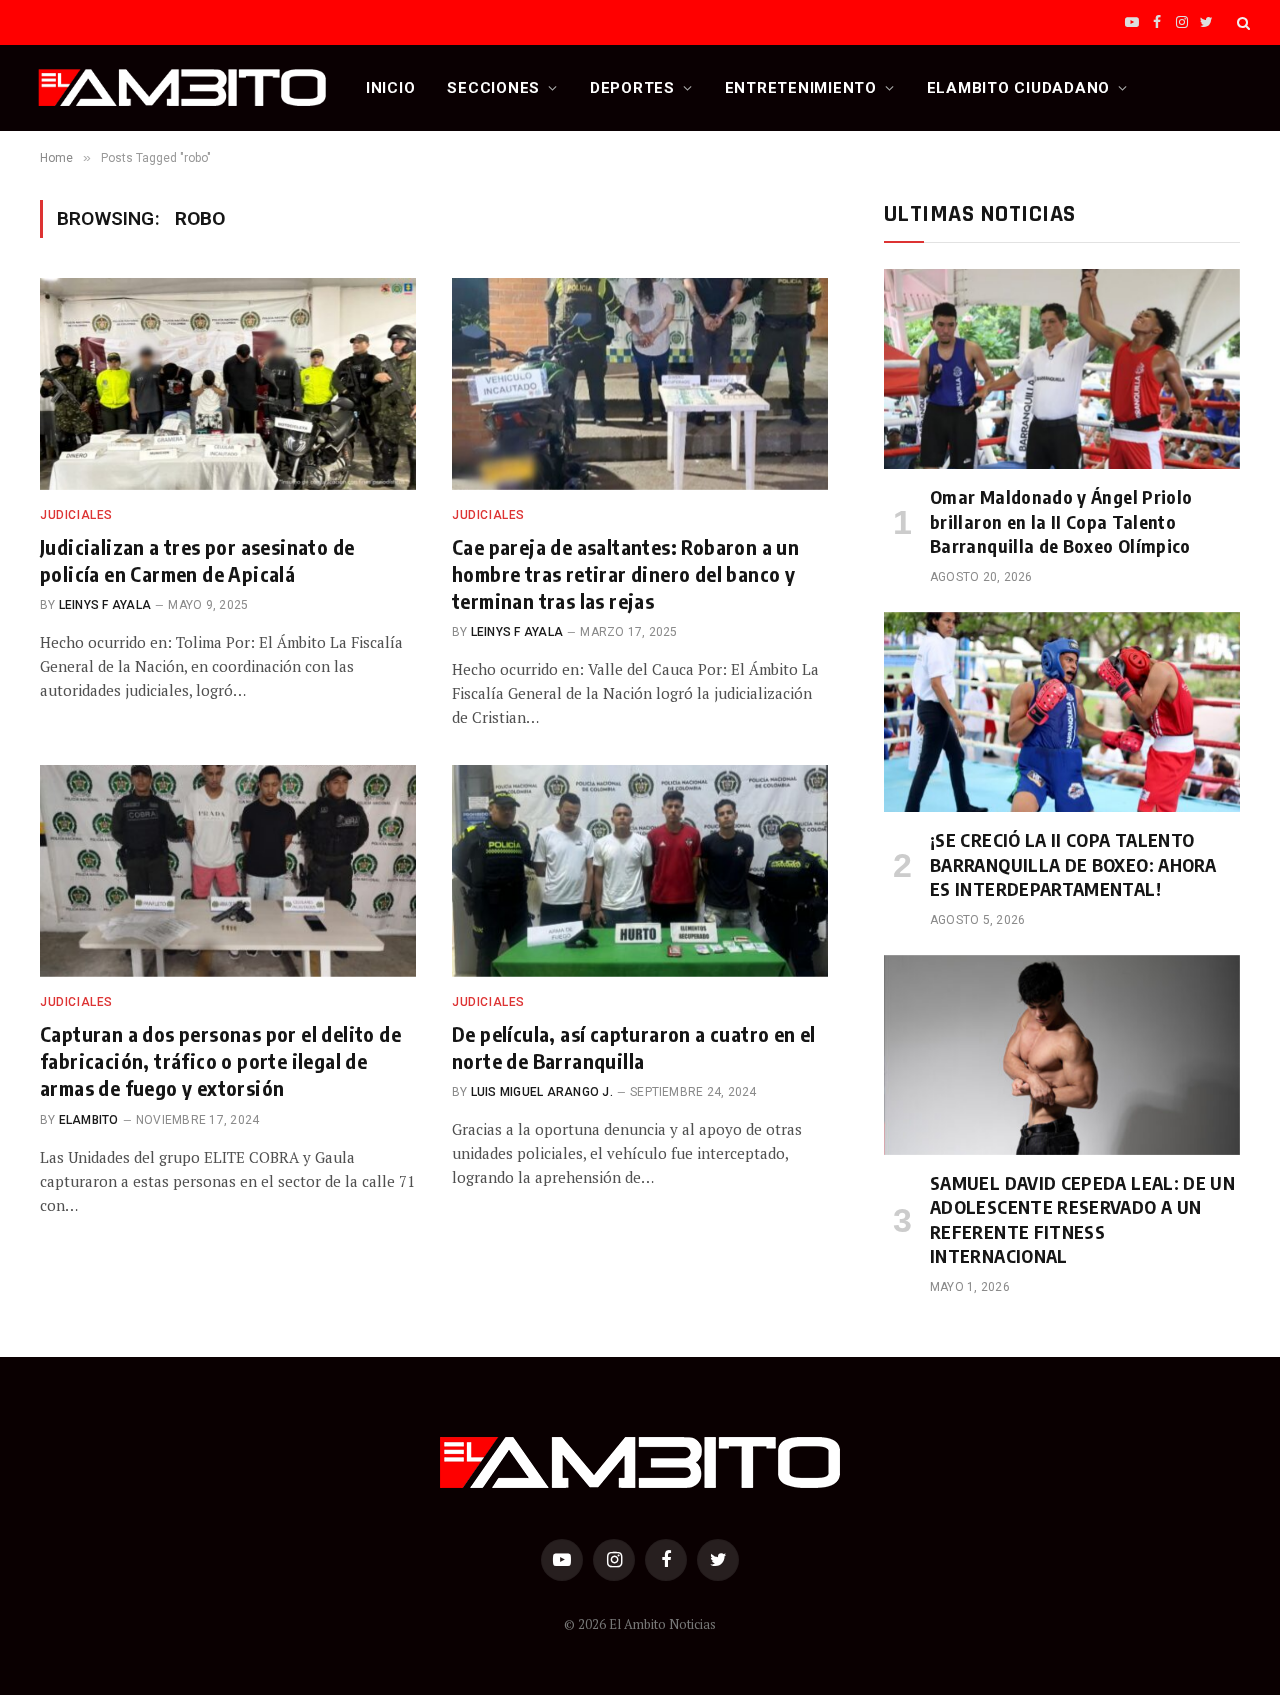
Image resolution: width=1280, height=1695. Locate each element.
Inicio (391, 88)
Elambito (89, 1120)
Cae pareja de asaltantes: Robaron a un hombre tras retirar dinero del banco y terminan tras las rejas (625, 573)
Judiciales (76, 515)
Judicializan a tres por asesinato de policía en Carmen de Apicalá (197, 560)
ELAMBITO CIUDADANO (1019, 88)
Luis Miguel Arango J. (542, 1092)
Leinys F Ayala (105, 605)
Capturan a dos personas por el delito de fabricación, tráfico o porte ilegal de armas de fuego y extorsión (220, 1060)
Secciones (493, 88)
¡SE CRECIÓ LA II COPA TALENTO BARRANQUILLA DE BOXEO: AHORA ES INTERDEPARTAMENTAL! (1073, 864)
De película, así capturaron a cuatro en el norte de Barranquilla (634, 1047)
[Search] (1241, 22)
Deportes (632, 88)
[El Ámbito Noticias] (182, 88)
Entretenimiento (801, 88)
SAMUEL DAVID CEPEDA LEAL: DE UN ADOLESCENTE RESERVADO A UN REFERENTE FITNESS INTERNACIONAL (1082, 1219)
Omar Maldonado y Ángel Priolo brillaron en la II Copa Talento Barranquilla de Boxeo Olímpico (1061, 521)
